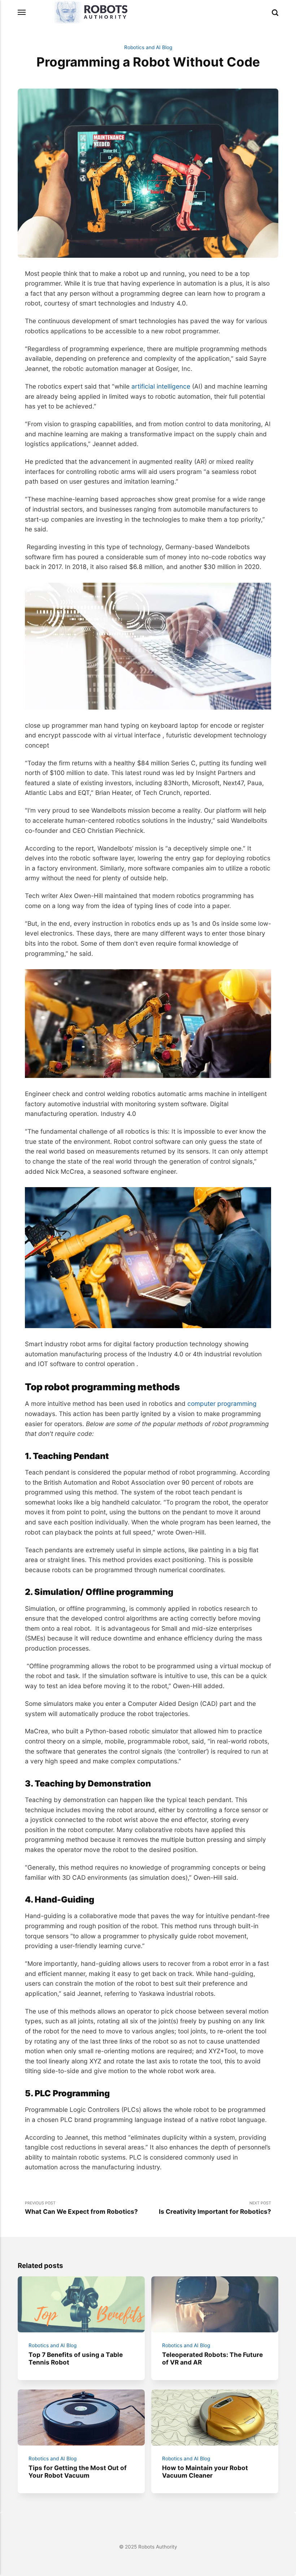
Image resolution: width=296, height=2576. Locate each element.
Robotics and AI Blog (148, 47)
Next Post (215, 2208)
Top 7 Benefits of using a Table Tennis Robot (76, 2358)
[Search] (275, 13)
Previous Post (81, 2208)
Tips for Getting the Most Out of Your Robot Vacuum (78, 2472)
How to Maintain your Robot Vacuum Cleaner (205, 2472)
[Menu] (22, 12)
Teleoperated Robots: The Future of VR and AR (212, 2358)
